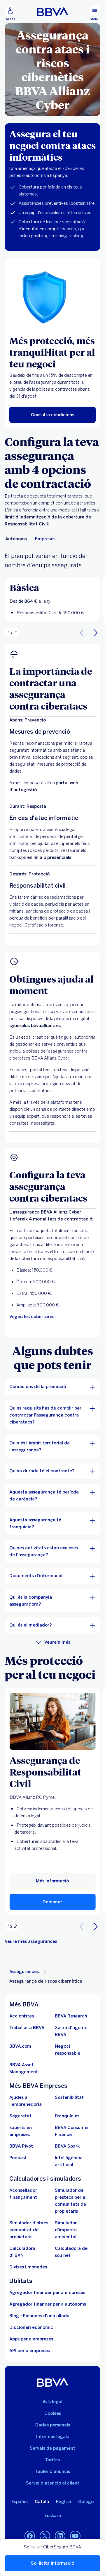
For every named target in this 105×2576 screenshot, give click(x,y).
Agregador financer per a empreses (47, 2293)
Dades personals (53, 2425)
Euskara (53, 2516)
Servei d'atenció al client (53, 2483)
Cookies (53, 2413)
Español (20, 2502)
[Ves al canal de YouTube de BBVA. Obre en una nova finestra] (75, 2536)
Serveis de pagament (52, 2448)
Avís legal (52, 2402)
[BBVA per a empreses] (53, 12)
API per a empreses (30, 2351)
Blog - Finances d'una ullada (39, 2316)
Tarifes (52, 2460)
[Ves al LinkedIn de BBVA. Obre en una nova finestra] (60, 2536)
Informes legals (52, 2437)
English (64, 2502)
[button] (10, 13)
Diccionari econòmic (31, 2327)
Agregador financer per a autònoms (48, 2304)
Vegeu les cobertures (32, 1317)
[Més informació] (53, 1721)
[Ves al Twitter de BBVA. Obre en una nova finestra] (45, 2536)
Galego (86, 2502)
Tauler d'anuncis (53, 2471)
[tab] (16, 539)
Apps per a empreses (31, 2339)
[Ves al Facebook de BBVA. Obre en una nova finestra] (30, 2536)
